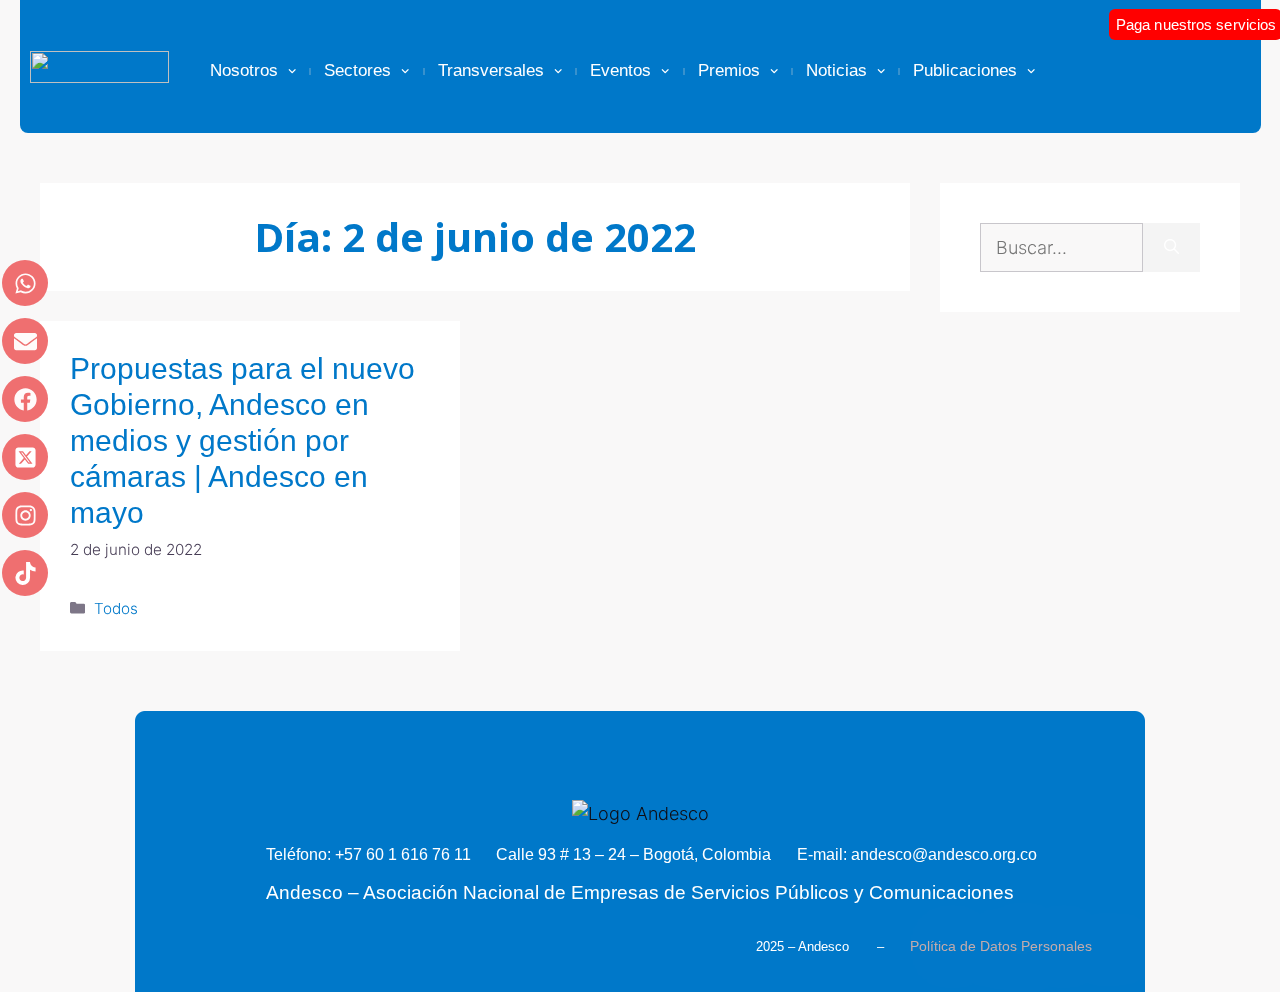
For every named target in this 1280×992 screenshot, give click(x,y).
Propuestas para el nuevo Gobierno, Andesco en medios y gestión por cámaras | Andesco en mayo (242, 440)
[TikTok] (25, 573)
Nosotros (244, 70)
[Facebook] (25, 399)
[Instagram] (25, 515)
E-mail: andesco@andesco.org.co (917, 854)
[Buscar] (1171, 247)
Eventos (620, 70)
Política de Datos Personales (1001, 946)
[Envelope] (25, 341)
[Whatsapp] (25, 283)
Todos (116, 608)
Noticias (836, 70)
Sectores (357, 70)
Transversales (491, 70)
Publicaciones (965, 70)
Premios (729, 70)
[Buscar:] (1061, 247)
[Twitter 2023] (25, 457)
